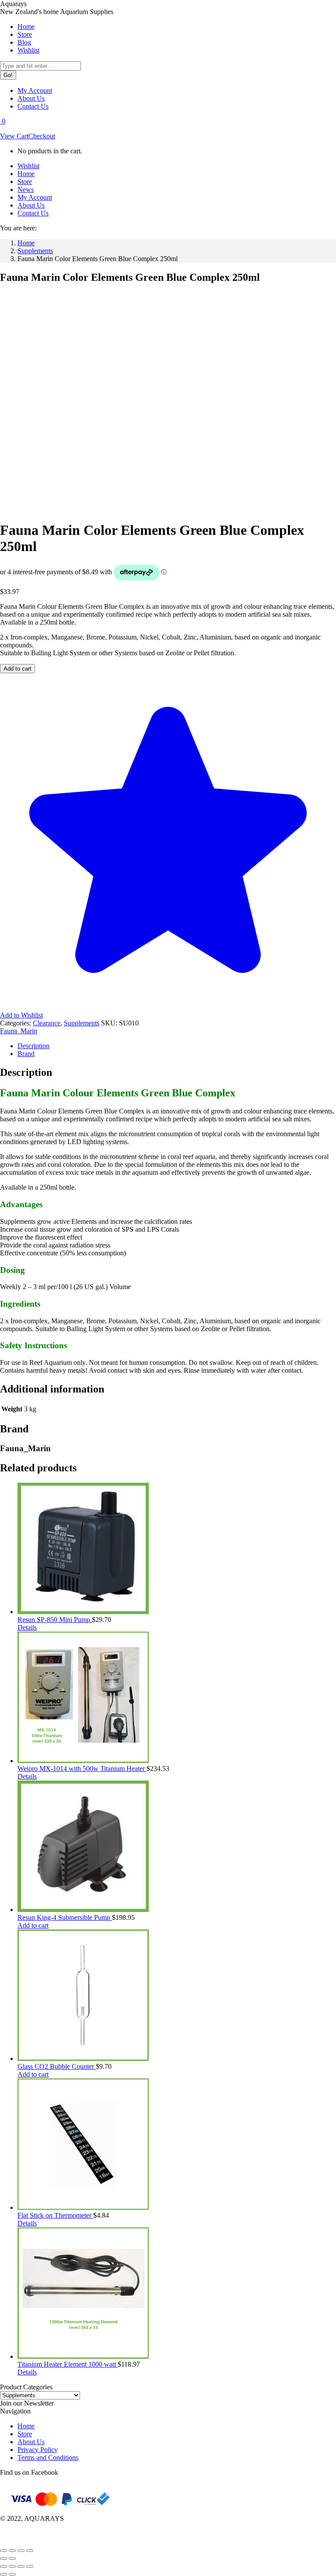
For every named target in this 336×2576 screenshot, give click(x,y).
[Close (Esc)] (30, 2551)
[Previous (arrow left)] (3, 2558)
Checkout (42, 136)
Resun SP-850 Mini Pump (55, 1620)
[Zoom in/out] (3, 2551)
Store (25, 2434)
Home (26, 2426)
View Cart (14, 136)
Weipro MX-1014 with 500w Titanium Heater (82, 1769)
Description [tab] (33, 1046)
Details (27, 1627)
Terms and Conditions (48, 2458)
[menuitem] (26, 27)
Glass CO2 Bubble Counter (57, 2066)
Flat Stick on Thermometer (55, 2215)
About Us (31, 2442)
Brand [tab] (26, 1054)
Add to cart (17, 669)
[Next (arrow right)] (12, 2558)
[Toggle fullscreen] (12, 2551)
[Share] (21, 2551)
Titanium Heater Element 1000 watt (68, 2364)
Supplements (82, 1023)
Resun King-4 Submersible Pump (65, 1917)
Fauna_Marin (19, 1031)
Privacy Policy (38, 2450)
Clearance (47, 1023)
